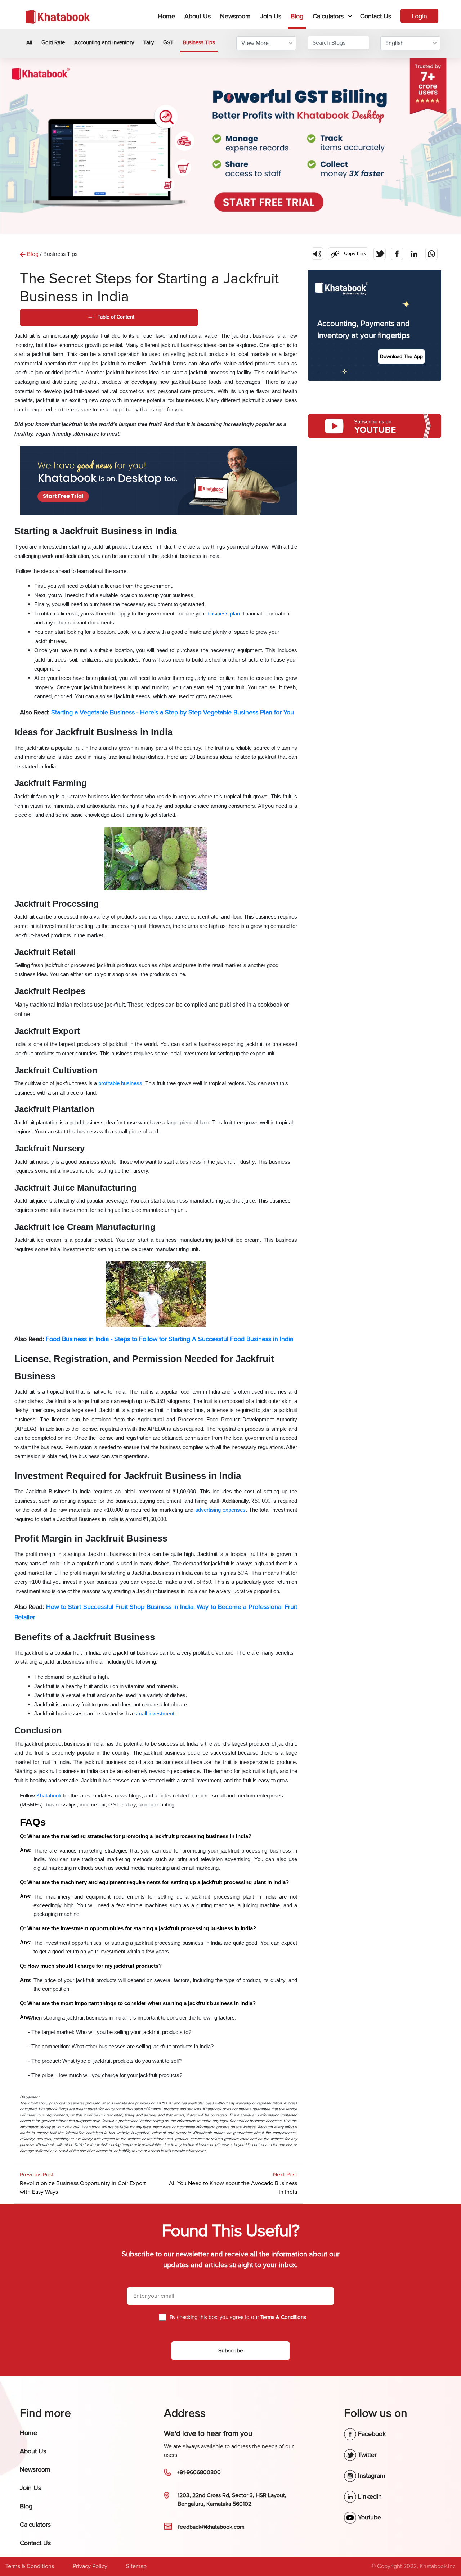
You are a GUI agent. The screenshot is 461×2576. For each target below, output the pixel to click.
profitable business (120, 1083)
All (29, 42)
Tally (149, 42)
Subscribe (231, 2351)
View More (255, 43)
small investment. (156, 1714)
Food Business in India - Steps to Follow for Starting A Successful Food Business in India (169, 1339)
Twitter (366, 2455)
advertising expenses (220, 1510)
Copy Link (347, 252)
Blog (297, 16)
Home (168, 16)
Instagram (371, 2476)
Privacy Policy (90, 2566)
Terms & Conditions (30, 2566)
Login (419, 16)
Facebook (371, 2434)
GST (168, 42)
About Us (198, 16)
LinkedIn (369, 2496)
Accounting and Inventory (104, 42)
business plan (224, 614)
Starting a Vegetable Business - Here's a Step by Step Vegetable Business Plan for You (173, 712)
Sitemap (136, 2566)
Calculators (328, 16)
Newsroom (235, 16)
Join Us (271, 16)
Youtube (369, 2517)
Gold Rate (53, 42)
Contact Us (376, 16)
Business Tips (199, 42)
